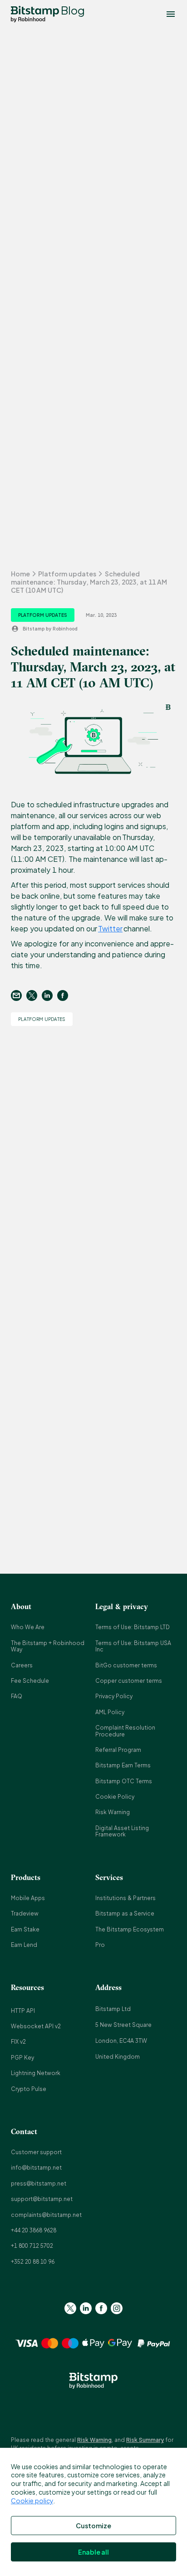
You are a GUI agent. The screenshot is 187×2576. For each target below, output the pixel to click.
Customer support (36, 2152)
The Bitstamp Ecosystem (130, 1929)
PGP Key (22, 2058)
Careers (22, 1665)
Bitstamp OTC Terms (124, 1781)
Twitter (110, 928)
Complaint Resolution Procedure (125, 1731)
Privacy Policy (114, 1696)
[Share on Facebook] (65, 995)
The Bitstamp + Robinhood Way (48, 1646)
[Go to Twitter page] (70, 2308)
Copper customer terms (129, 1681)
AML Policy (110, 1712)
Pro (100, 1945)
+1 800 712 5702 (32, 2246)
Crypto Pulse (29, 2089)
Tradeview (25, 1913)
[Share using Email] (19, 995)
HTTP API (23, 2011)
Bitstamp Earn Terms (123, 1765)
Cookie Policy (115, 1797)
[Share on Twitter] (34, 995)
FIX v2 (18, 2042)
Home (20, 574)
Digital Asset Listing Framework (122, 1831)
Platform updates (67, 574)
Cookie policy (32, 2501)
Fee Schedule (30, 1681)
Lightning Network (36, 2073)
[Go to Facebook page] (101, 2308)
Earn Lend (24, 1945)
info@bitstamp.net (36, 2168)
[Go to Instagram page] (117, 2308)
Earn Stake (25, 1929)
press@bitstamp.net (39, 2183)
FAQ (17, 1696)
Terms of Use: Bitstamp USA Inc (133, 1646)
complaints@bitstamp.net (46, 2215)
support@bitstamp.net (42, 2199)
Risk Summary (145, 2440)
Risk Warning (113, 1812)
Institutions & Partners (125, 1898)
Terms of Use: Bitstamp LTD (133, 1627)
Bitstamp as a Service (125, 1913)
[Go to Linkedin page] (86, 2308)
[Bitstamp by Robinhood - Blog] (35, 14)
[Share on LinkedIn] (49, 995)
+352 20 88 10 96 (33, 2262)
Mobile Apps (28, 1898)
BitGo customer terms (126, 1665)
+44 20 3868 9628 (34, 2230)
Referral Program (118, 1750)
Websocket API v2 (36, 2026)
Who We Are (28, 1627)
